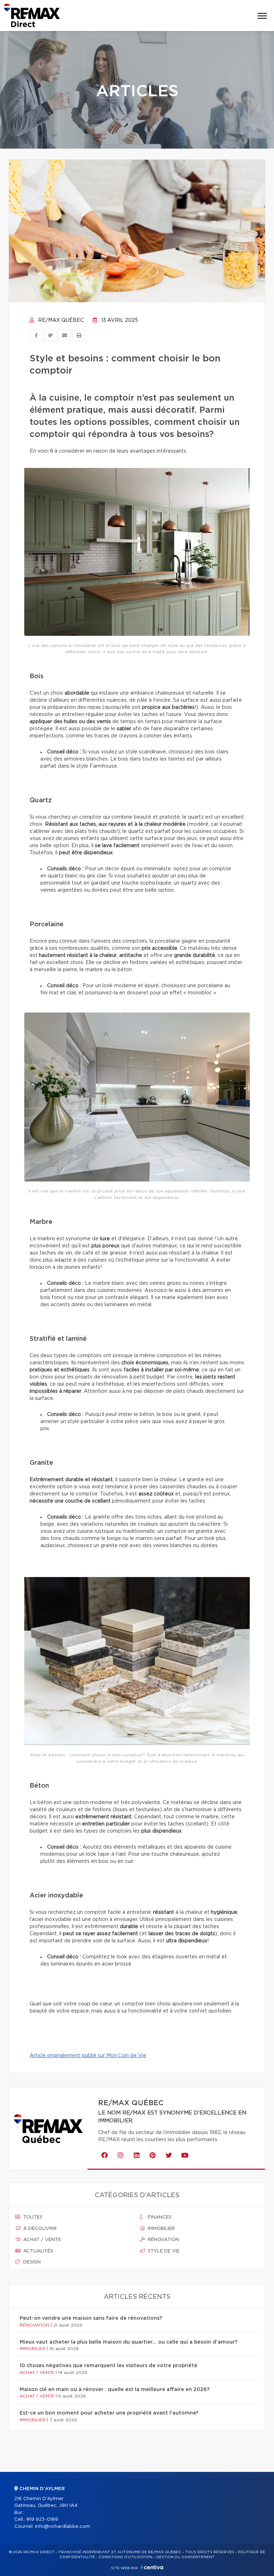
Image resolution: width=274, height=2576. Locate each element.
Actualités (37, 2251)
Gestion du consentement (185, 2557)
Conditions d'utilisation (125, 2557)
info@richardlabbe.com (63, 2527)
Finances (159, 2217)
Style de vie (163, 2251)
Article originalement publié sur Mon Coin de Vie (88, 2056)
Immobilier (161, 2229)
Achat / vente (41, 2240)
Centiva (152, 2567)
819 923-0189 (42, 2520)
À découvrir (39, 2229)
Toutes (32, 2217)
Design (31, 2262)
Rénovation (163, 2240)
